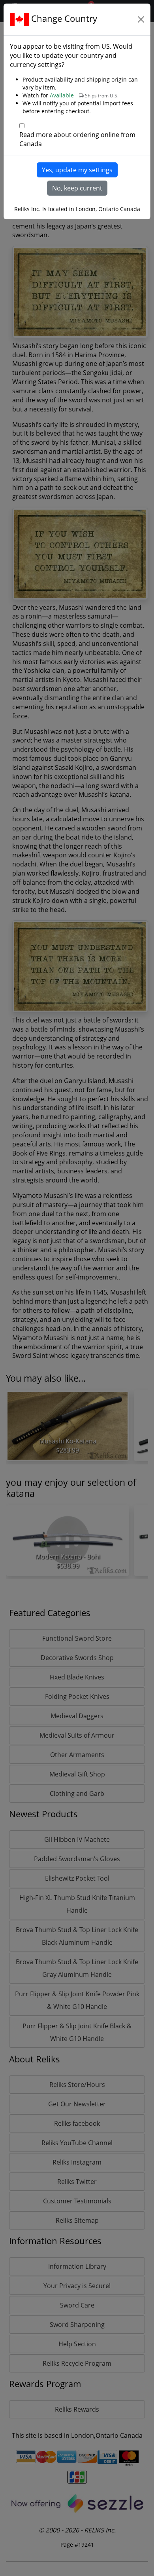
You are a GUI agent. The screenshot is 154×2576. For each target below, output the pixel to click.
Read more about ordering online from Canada (77, 139)
